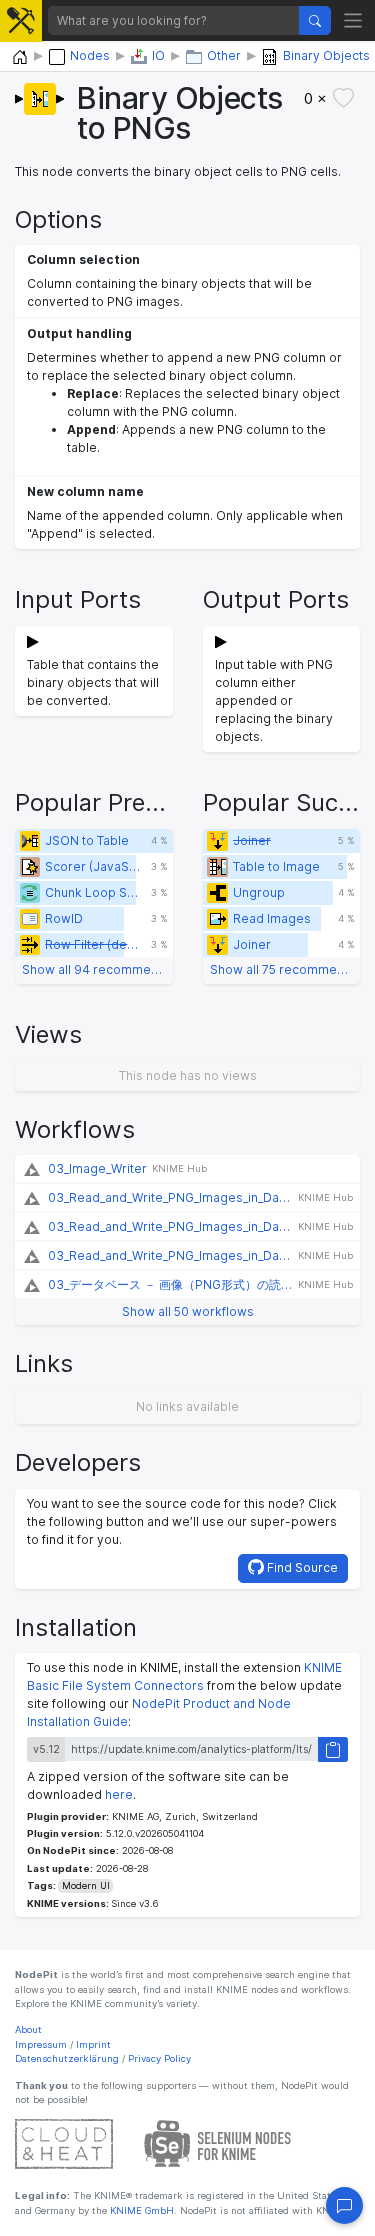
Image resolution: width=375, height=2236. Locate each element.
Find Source (301, 1567)
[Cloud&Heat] (64, 2143)
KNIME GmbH (140, 2210)
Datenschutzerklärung (67, 2058)
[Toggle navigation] (353, 20)
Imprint (93, 2044)
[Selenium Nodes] (218, 2143)
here (119, 1794)
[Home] (20, 57)
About (28, 2029)
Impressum (41, 2044)
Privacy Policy (159, 2058)
